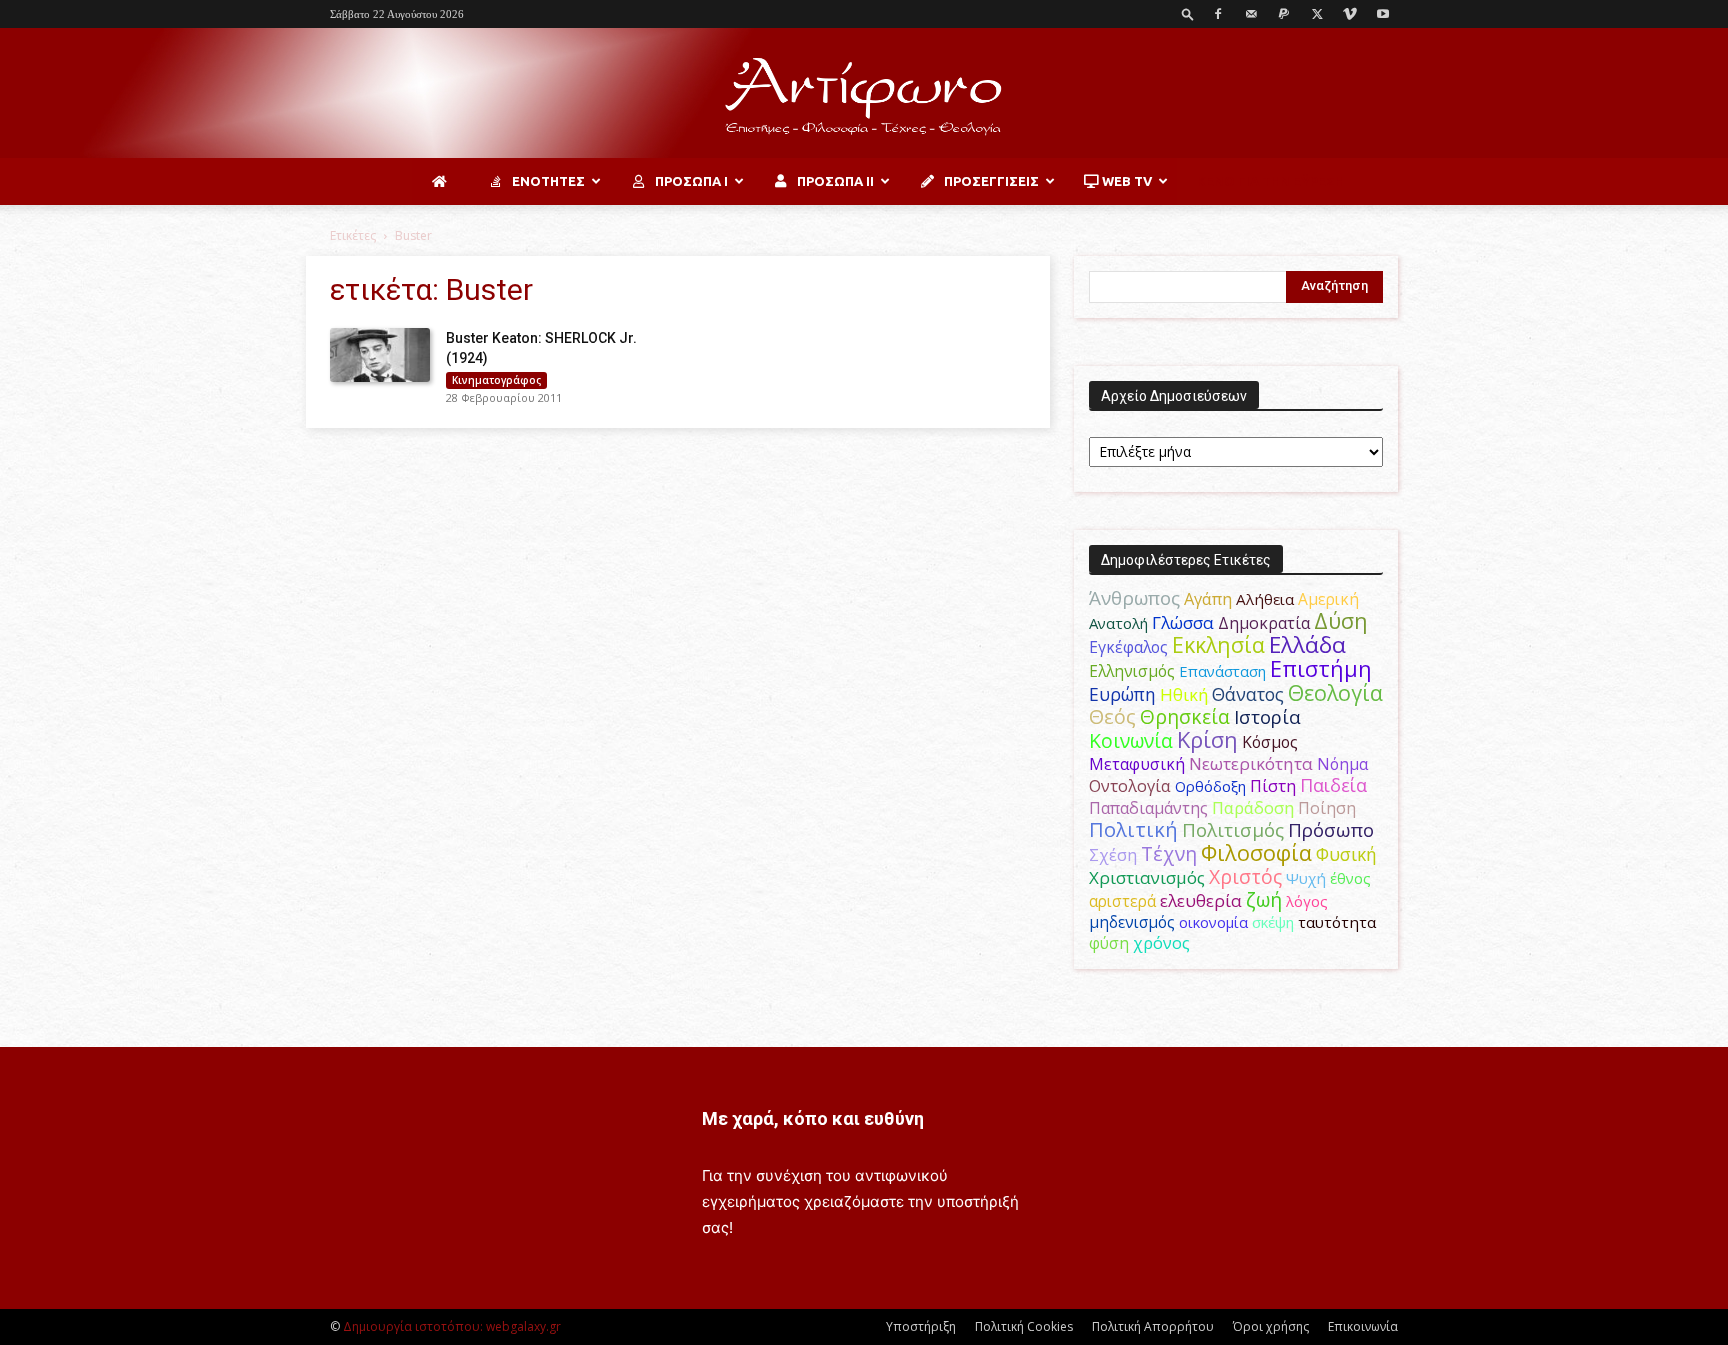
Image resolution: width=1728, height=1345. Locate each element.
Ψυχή (1306, 878)
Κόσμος (1270, 742)
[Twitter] (1317, 14)
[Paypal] (1284, 14)
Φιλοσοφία (1256, 852)
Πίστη (1273, 786)
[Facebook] (1218, 14)
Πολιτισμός (1233, 830)
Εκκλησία (1218, 644)
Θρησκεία (1185, 716)
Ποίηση (1327, 808)
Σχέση (1113, 855)
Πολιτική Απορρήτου (1153, 1326)
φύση (1109, 943)
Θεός (1112, 716)
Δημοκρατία (1264, 623)
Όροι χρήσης (1271, 1326)
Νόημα (1342, 764)
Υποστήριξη (921, 1326)
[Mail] (1251, 14)
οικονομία (1213, 922)
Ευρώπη (1122, 694)
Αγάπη (1208, 599)
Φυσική (1346, 854)
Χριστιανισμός (1147, 877)
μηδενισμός (1132, 922)
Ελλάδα (1307, 644)
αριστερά (1122, 901)
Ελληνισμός (1132, 671)
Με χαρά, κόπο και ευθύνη (813, 1118)
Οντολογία (1130, 786)
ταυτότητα (1337, 922)
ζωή (1264, 899)
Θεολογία (1335, 692)
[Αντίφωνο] (864, 94)
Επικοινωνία (1363, 1326)
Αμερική (1328, 599)
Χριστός (1245, 876)
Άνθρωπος (1134, 598)
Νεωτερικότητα (1251, 763)
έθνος (1350, 878)
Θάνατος (1248, 694)
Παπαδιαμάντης (1148, 808)
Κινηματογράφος (496, 380)
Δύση (1341, 620)
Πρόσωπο (1331, 830)
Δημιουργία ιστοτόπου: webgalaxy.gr (452, 1326)
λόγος (1307, 901)
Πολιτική (1133, 829)
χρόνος (1161, 943)
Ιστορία (1267, 716)
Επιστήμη (1321, 668)
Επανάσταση (1222, 671)
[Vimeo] (1350, 14)
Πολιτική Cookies (1024, 1326)
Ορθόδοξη (1210, 786)
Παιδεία (1333, 785)
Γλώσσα (1183, 622)
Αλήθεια (1265, 599)
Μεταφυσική (1137, 764)
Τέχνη (1169, 853)
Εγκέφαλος (1128, 647)
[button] (1188, 13)
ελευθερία (1201, 900)
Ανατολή (1118, 623)
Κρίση (1207, 739)
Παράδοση (1253, 807)
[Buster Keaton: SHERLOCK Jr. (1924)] (380, 355)
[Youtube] (1383, 14)
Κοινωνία (1131, 740)
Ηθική (1184, 694)
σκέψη (1273, 922)
